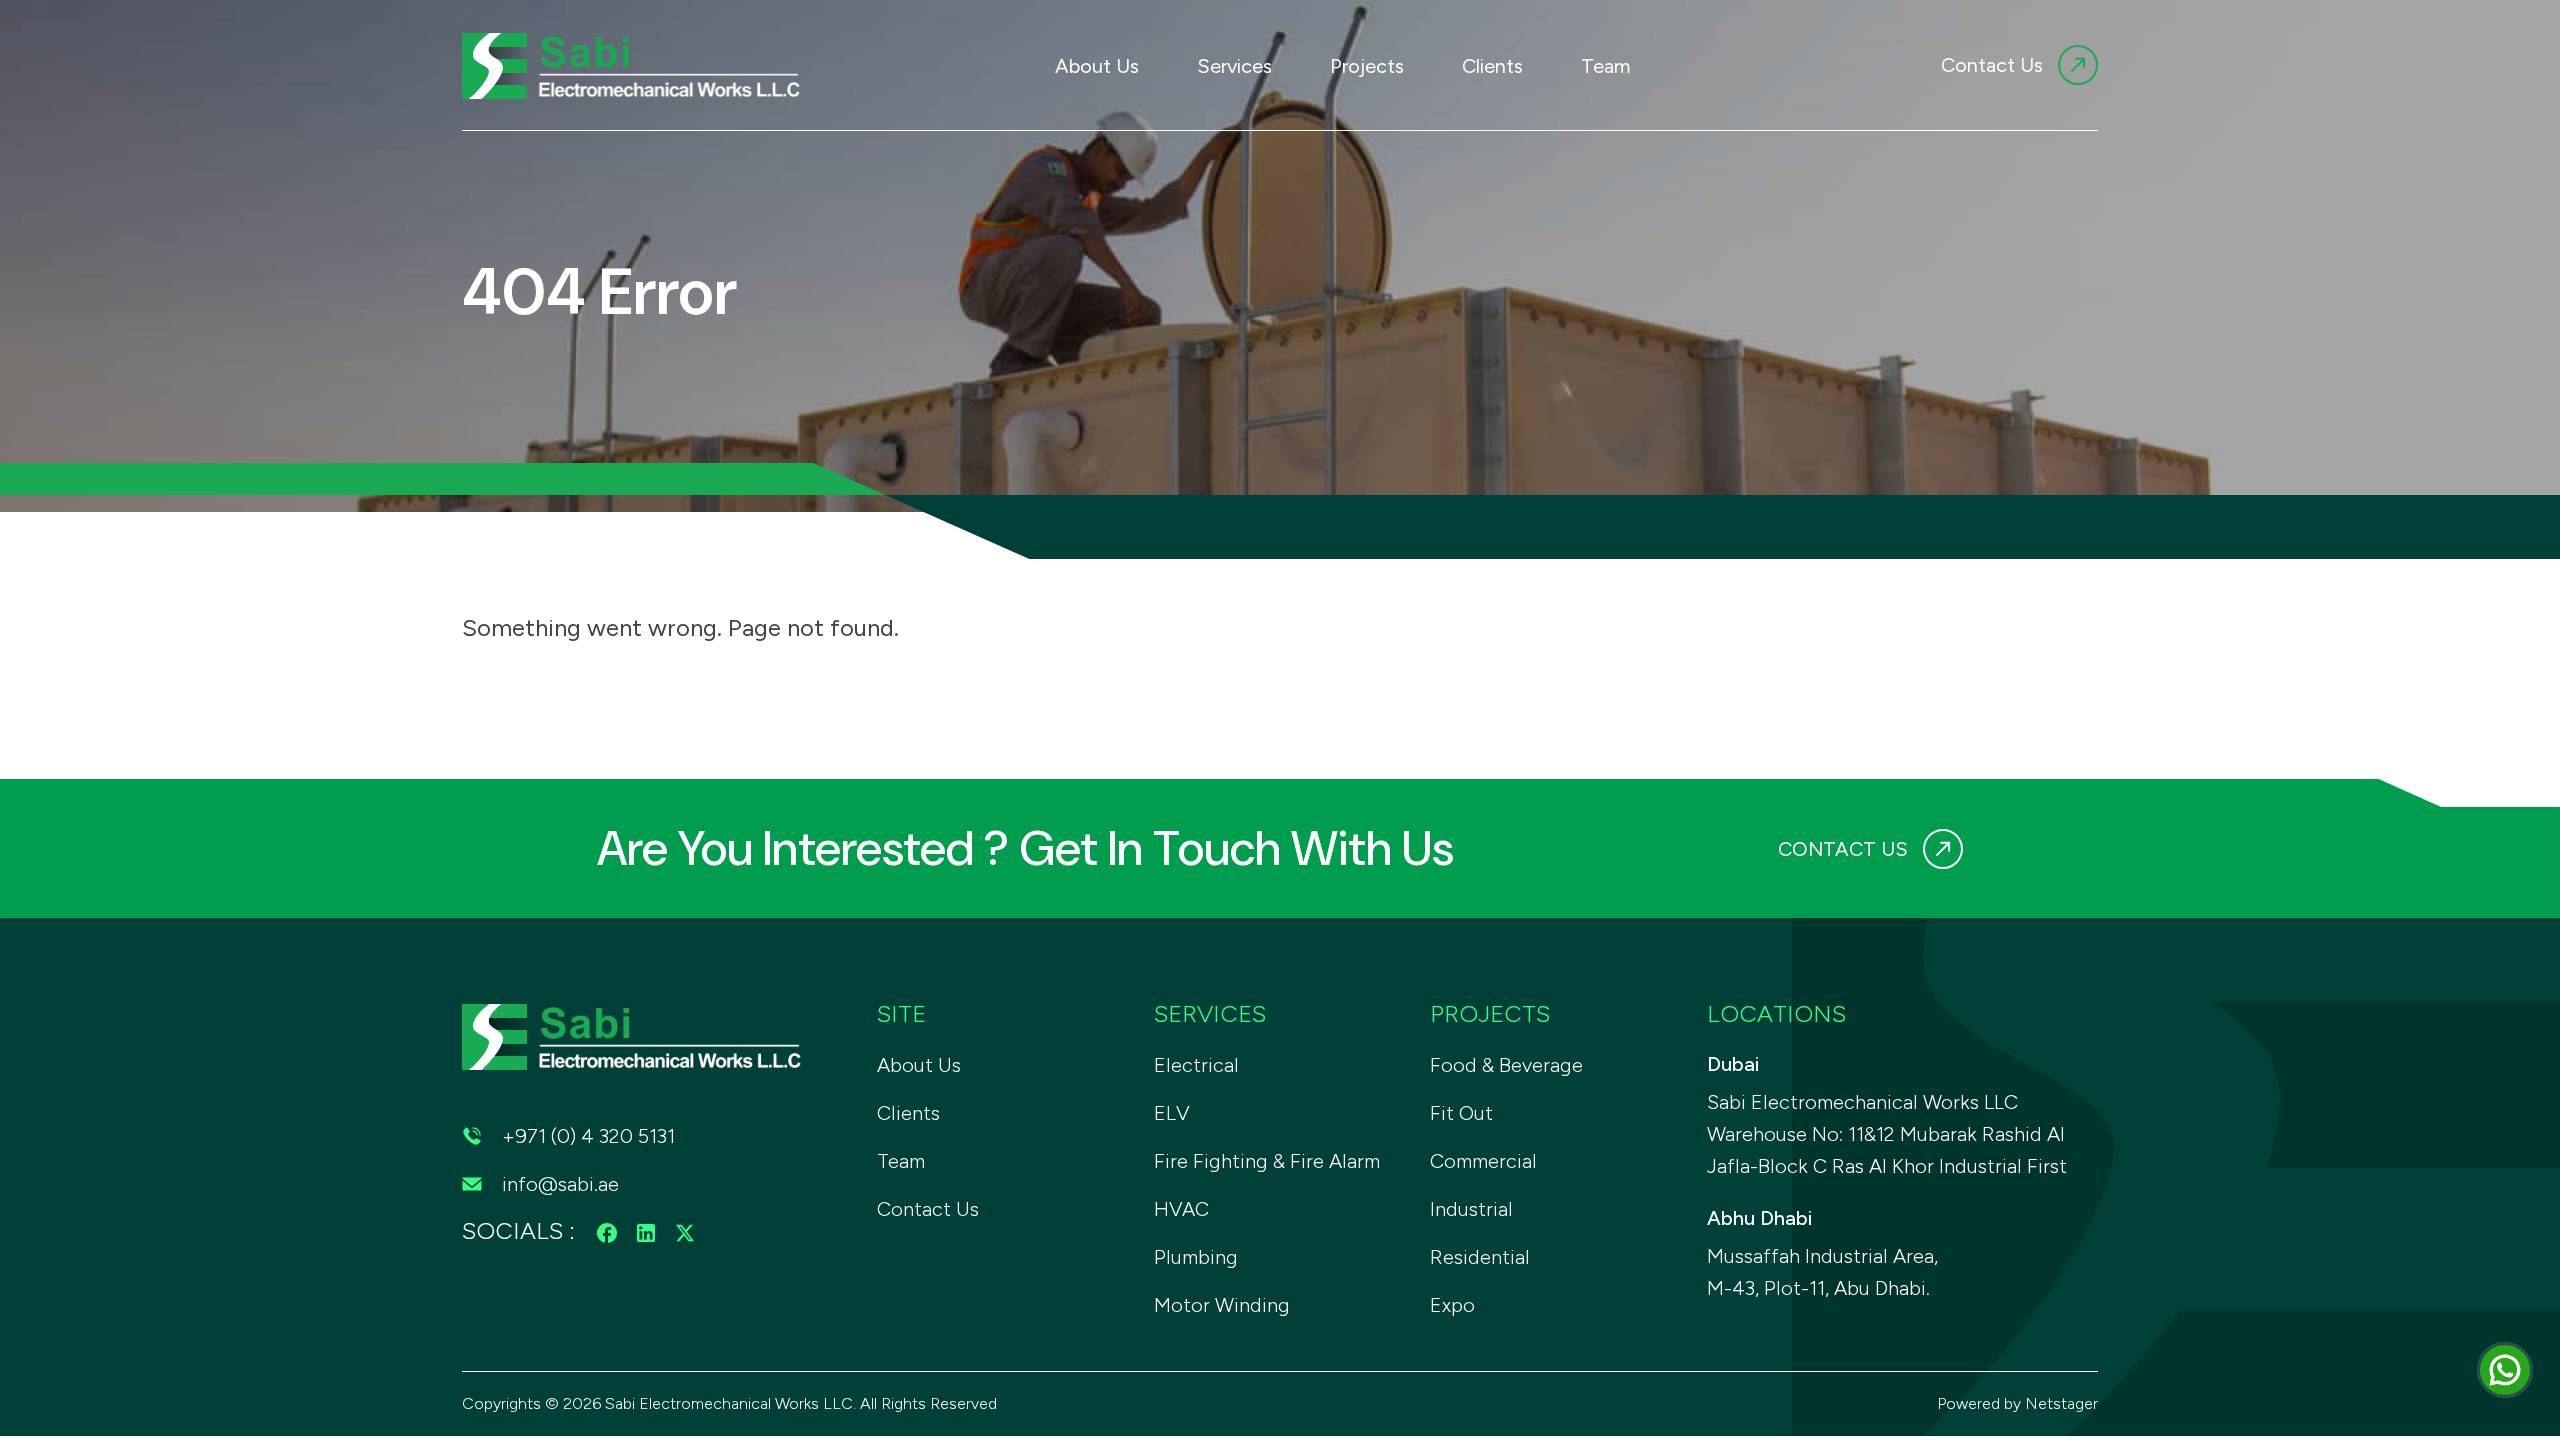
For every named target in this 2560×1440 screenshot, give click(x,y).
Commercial (1483, 1161)
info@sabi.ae (560, 1184)
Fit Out (1461, 1113)
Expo (1452, 1305)
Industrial (1471, 1209)
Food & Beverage (1506, 1065)
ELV (1172, 1113)
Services (1234, 66)
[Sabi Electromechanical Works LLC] (634, 62)
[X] (685, 1230)
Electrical (1196, 1065)
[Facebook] (607, 1230)
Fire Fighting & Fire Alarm (1267, 1161)
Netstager (2061, 1403)
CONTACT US (1843, 849)
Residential (1480, 1257)
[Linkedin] (646, 1230)
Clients (1492, 66)
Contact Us (1992, 65)
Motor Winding (1222, 1305)
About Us (1097, 66)
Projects (1367, 66)
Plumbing (1196, 1257)
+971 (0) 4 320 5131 (588, 1136)
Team (1606, 66)
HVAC (1181, 1209)
